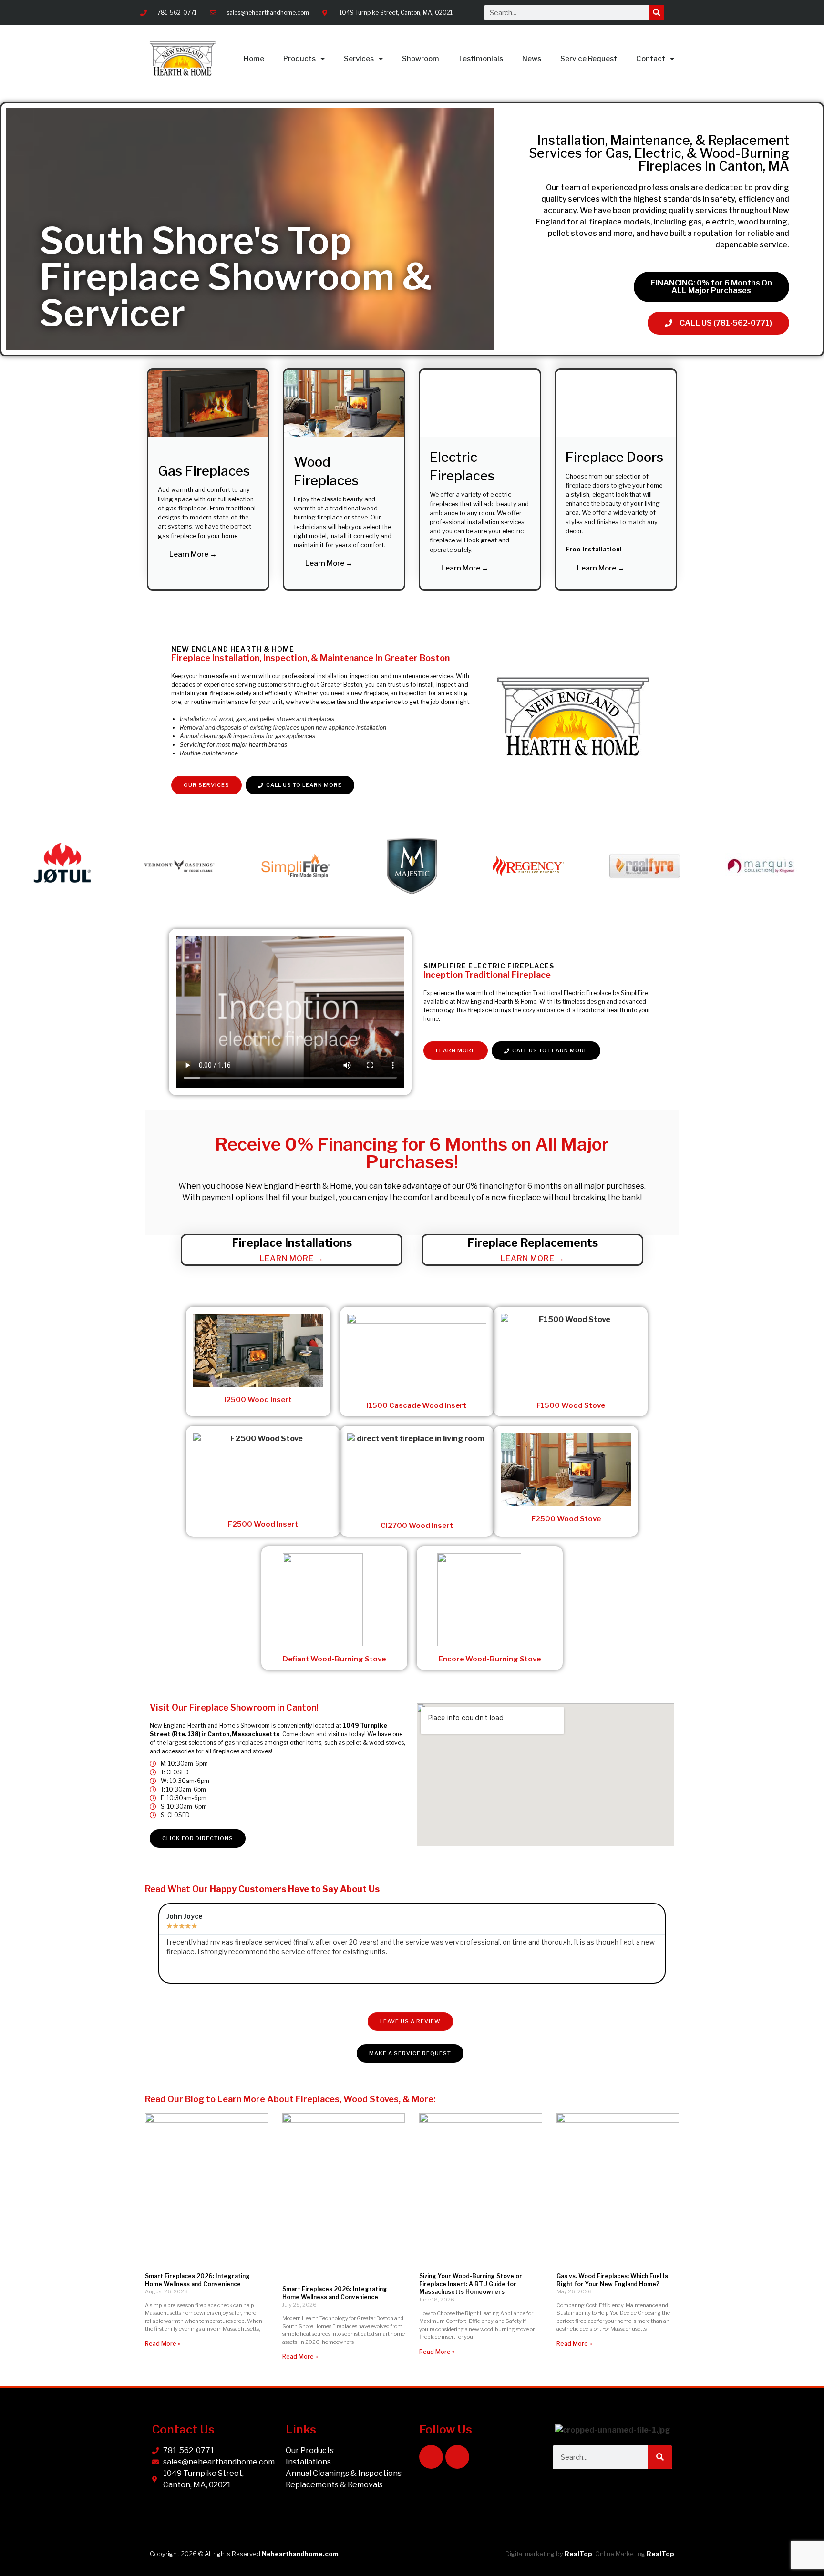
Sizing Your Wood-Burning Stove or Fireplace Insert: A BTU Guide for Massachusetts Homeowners (471, 2284)
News (532, 59)
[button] (14, 868)
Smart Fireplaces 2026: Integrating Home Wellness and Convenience (197, 2280)
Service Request (589, 59)
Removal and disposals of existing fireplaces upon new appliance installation (283, 728)
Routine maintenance (209, 753)
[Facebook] (431, 2457)
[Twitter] (457, 2457)
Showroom (421, 59)
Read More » (163, 2344)
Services (359, 59)
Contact (651, 59)
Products (299, 59)
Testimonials (481, 59)
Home (254, 59)
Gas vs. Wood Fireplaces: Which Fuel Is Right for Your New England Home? (612, 2280)
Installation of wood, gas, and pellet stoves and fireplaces (257, 719)
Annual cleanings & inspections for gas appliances (247, 736)
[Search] (656, 13)
